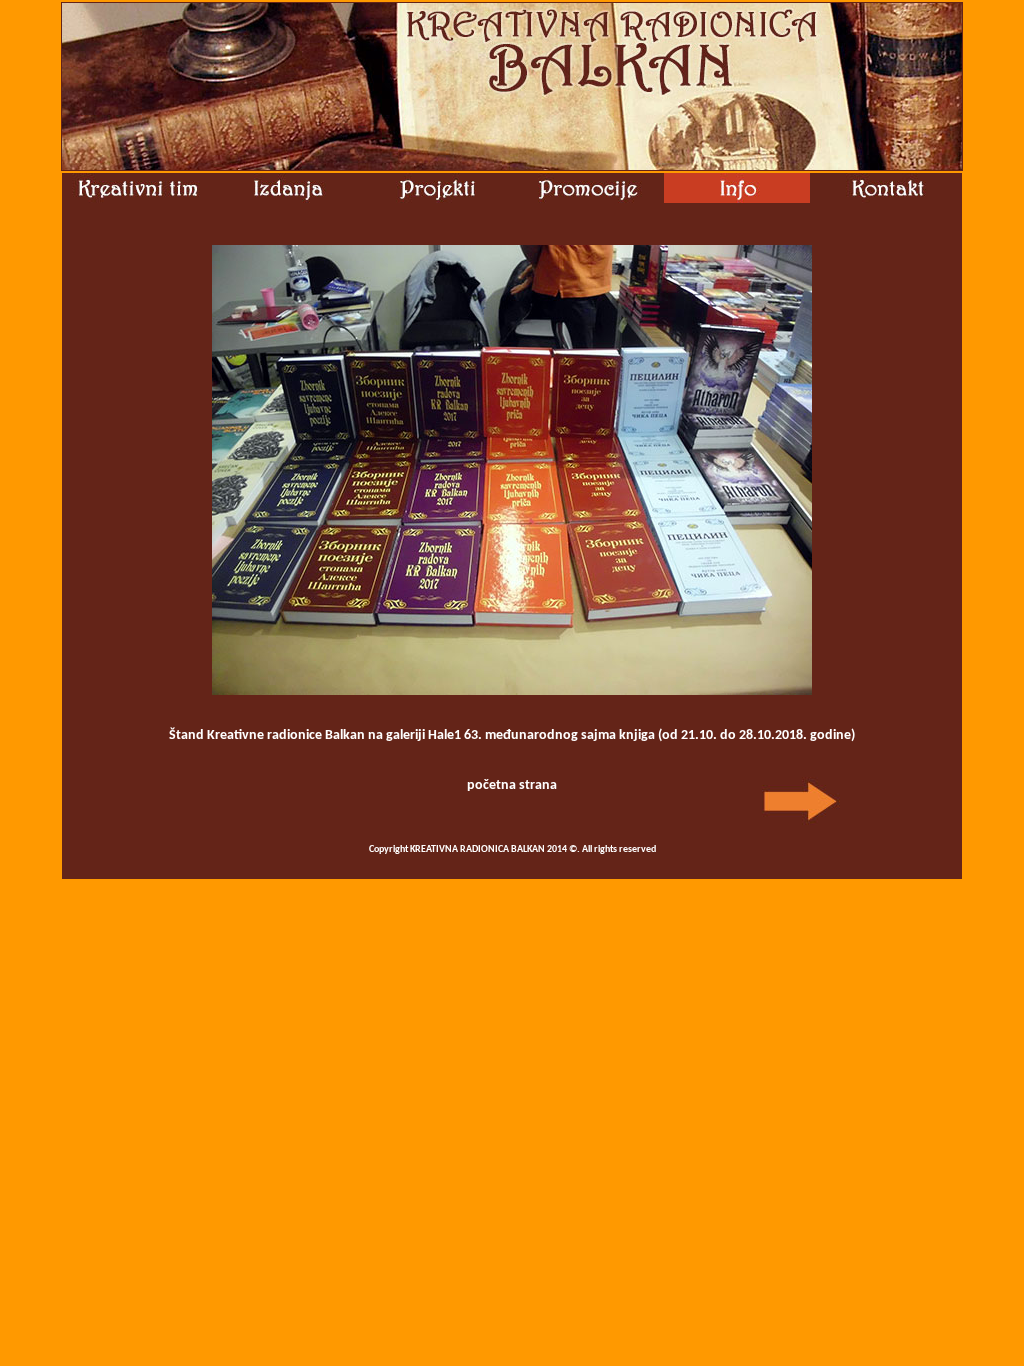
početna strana (512, 785)
